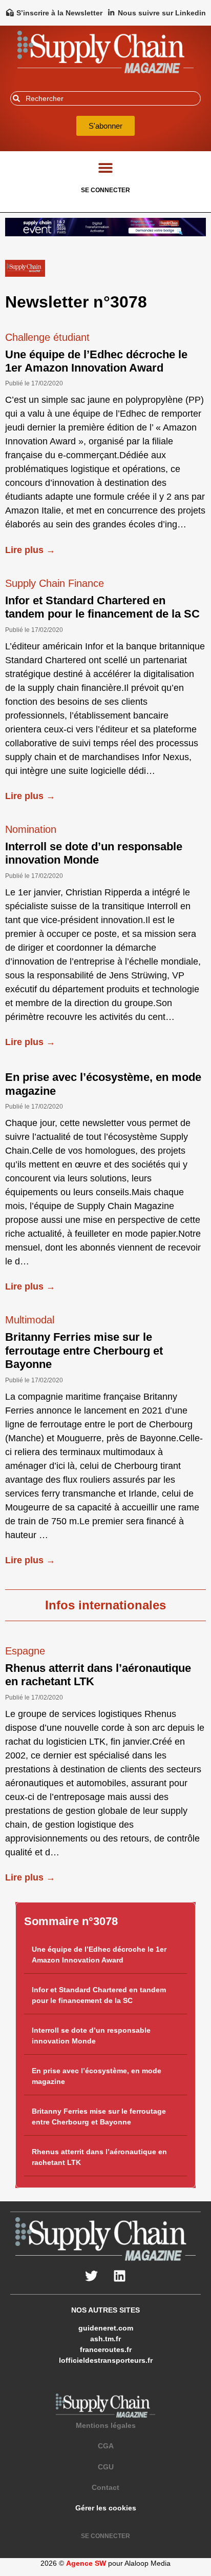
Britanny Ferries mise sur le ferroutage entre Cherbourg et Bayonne (84, 1351)
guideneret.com (106, 2328)
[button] (106, 168)
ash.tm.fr (105, 2339)
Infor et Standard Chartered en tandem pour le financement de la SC (102, 607)
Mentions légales (106, 2425)
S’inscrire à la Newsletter (59, 13)
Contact (105, 2487)
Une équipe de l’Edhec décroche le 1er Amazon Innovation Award (96, 361)
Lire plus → (30, 550)
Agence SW (86, 2563)
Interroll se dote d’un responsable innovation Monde (94, 853)
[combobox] (105, 98)
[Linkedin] (120, 2276)
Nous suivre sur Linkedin (162, 13)
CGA (106, 2446)
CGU (106, 2467)
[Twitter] (92, 2276)
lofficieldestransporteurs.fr (106, 2360)
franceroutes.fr (106, 2349)
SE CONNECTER (105, 190)
